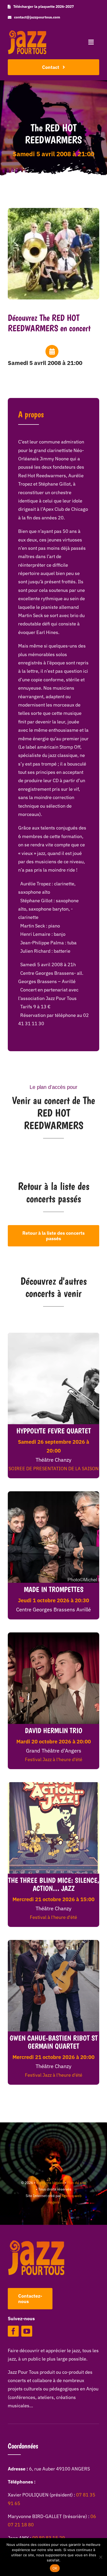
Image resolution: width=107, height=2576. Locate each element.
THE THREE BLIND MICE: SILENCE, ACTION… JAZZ (54, 1884)
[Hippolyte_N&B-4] (53, 1335)
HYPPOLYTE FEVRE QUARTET (54, 1431)
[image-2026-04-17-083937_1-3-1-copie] (53, 1942)
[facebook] (13, 2331)
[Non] (101, 2557)
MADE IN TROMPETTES (54, 1589)
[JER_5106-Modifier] (53, 1493)
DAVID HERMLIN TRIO (54, 1730)
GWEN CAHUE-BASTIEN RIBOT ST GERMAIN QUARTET (54, 2042)
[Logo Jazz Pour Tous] (27, 33)
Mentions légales (50, 2183)
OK (55, 2568)
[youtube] (27, 2331)
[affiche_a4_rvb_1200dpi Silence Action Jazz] (53, 1784)
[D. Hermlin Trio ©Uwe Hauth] (53, 1635)
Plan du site (76, 2183)
